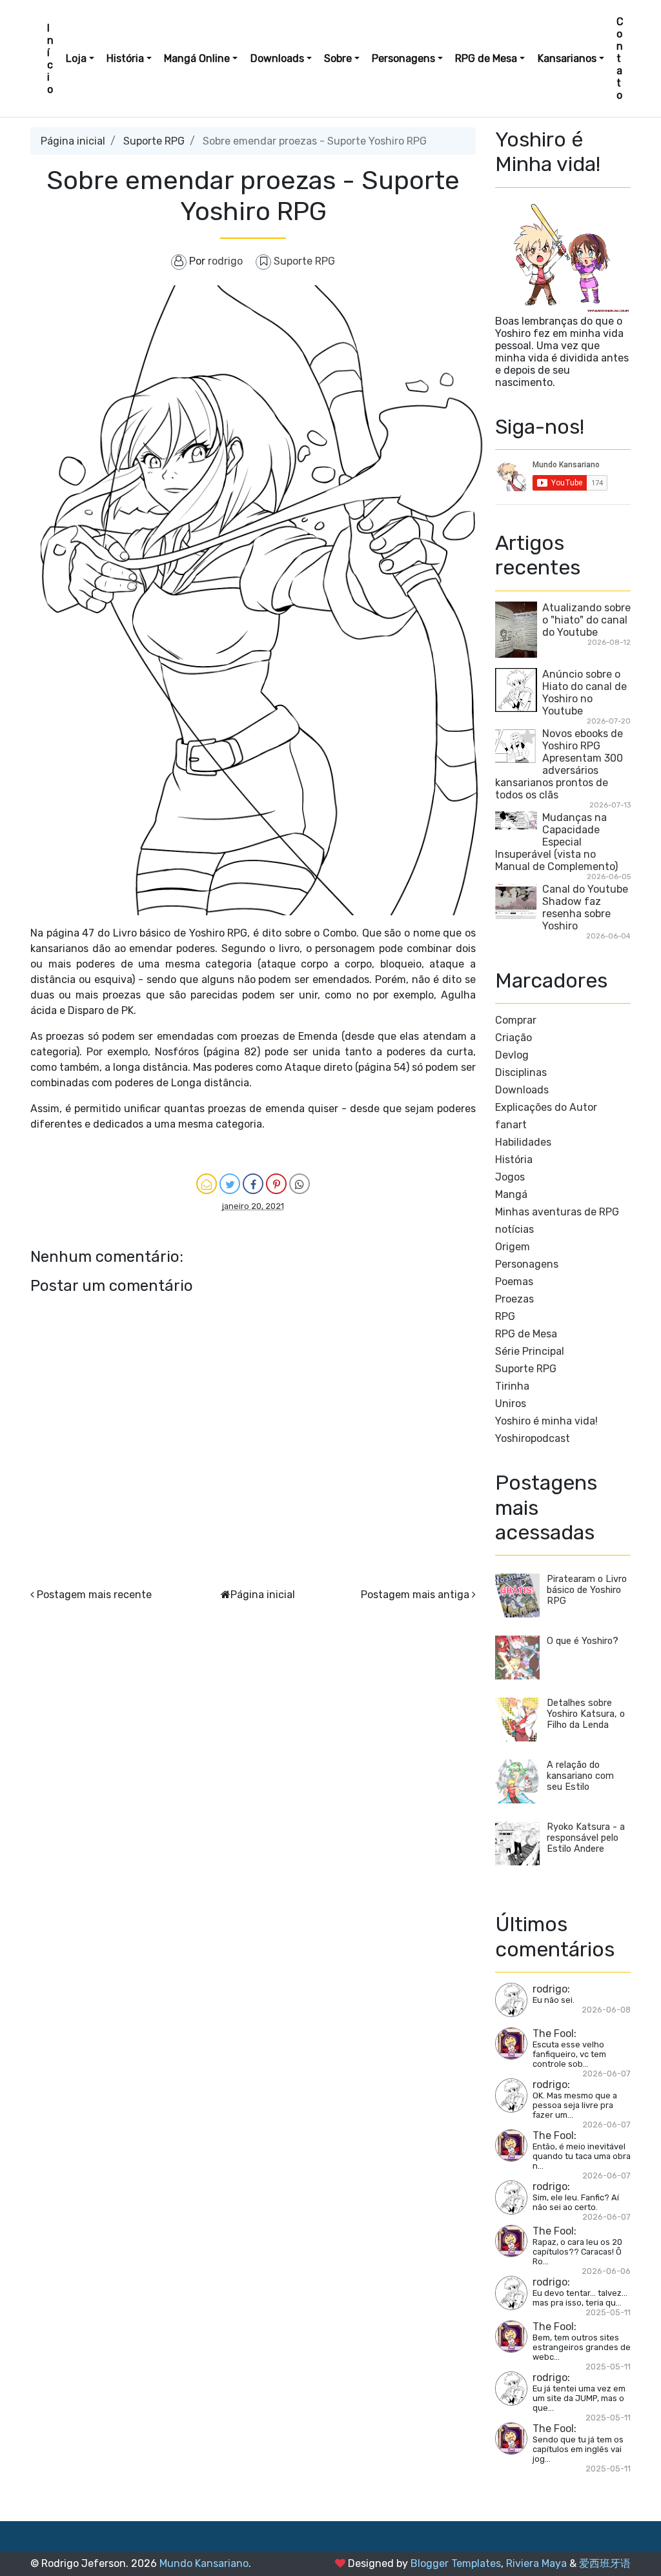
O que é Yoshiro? (583, 1641)
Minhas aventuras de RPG (557, 1212)
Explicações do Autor (546, 1107)
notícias (514, 1229)
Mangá (511, 1194)
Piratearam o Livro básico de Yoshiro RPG (587, 1590)
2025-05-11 (608, 2312)
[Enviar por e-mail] (207, 1184)
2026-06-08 (606, 2010)
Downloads (522, 1090)
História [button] (125, 58)
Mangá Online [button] (197, 58)
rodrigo (550, 1989)
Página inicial (73, 141)
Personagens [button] (403, 58)
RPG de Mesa (526, 1334)
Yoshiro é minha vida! (546, 1421)
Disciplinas (521, 1072)
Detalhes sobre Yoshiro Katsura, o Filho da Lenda (586, 1714)
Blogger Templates (456, 2563)
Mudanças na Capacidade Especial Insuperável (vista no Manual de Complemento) (556, 842)
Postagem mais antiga (415, 1595)
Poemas (514, 1282)
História (514, 1160)
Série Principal (530, 1351)
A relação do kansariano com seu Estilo (580, 1776)
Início (50, 59)
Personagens (527, 1264)
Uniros (511, 1404)
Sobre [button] (338, 58)
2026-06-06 (606, 2271)
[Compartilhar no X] (230, 1184)
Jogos (510, 1177)
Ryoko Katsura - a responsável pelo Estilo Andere (586, 1838)
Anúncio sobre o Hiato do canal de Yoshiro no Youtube (585, 693)
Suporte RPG (154, 141)
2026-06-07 (606, 2074)
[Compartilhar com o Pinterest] (276, 1184)
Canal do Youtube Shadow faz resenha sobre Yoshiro (585, 908)
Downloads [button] (277, 58)
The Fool (553, 2033)
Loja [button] (76, 58)
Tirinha (512, 1386)
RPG (505, 1316)
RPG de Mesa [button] (486, 58)
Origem (513, 1247)
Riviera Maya (536, 2563)
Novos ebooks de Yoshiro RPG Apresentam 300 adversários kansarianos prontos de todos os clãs (559, 764)
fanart (511, 1125)
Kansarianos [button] (567, 58)
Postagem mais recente (94, 1595)
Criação (514, 1038)
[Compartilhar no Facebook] (253, 1184)
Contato (620, 58)
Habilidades (523, 1142)
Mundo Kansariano (204, 2563)
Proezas (514, 1299)
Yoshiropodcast (533, 1438)
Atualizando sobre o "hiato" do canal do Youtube (586, 620)
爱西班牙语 (605, 2563)
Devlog (512, 1055)
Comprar (516, 1020)
